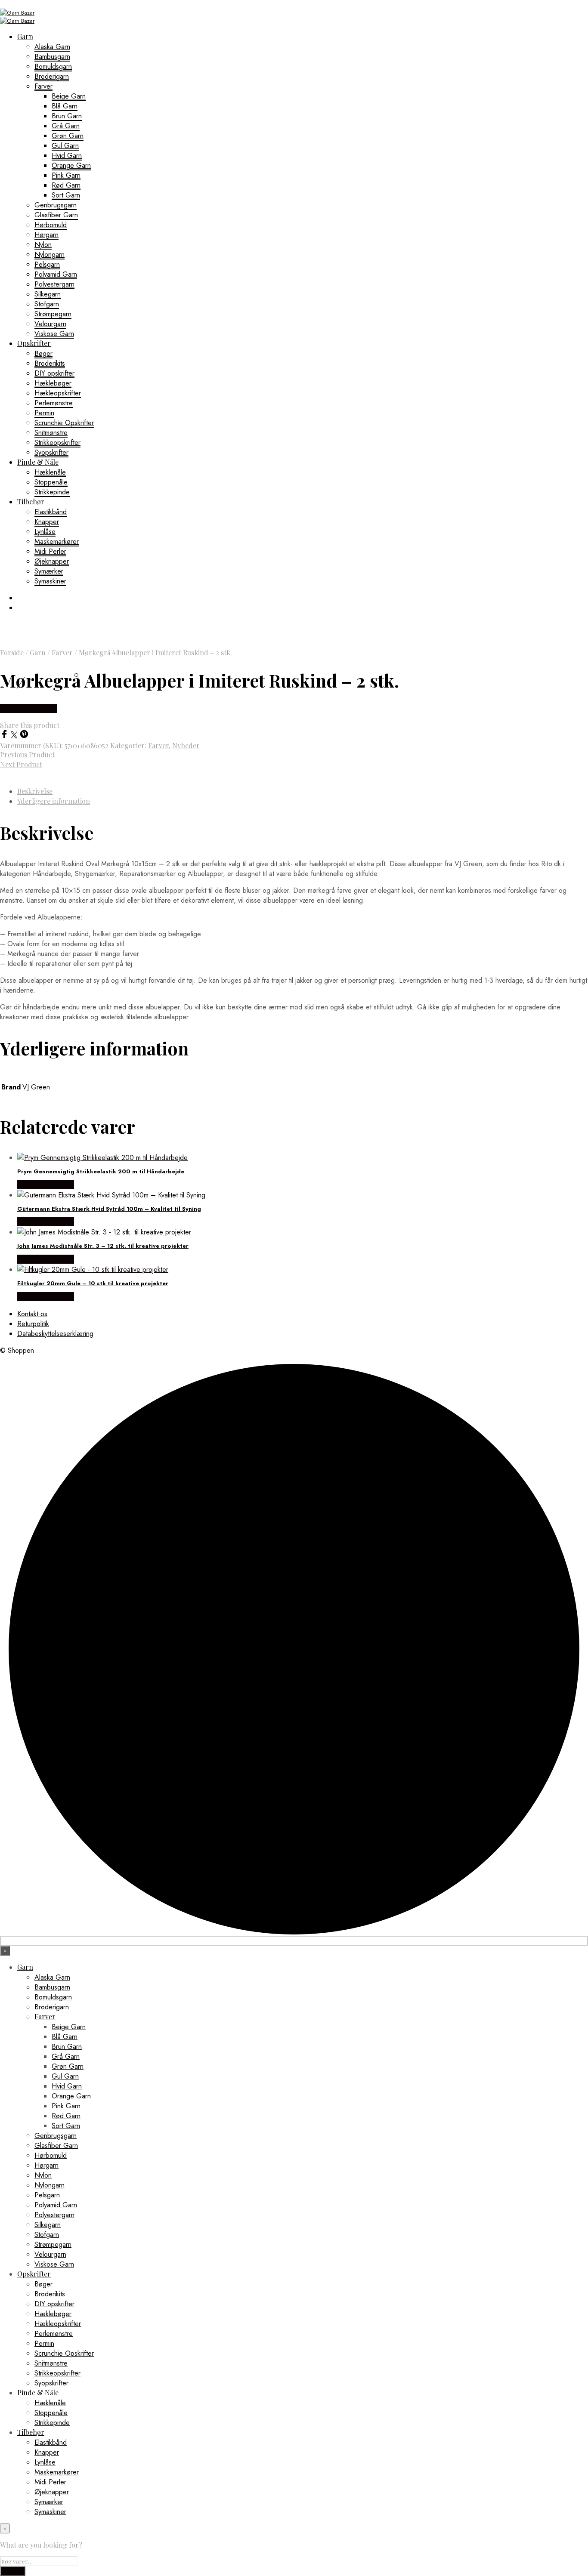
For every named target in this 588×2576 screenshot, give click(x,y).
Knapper (47, 522)
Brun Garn (67, 116)
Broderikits (50, 363)
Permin (44, 413)
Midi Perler (50, 551)
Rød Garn (66, 185)
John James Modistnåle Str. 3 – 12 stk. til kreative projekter (103, 1246)
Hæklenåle (50, 472)
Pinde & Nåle (38, 462)
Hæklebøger (53, 383)
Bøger (43, 353)
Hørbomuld (51, 225)
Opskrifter (34, 343)
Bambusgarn (52, 57)
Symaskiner (50, 581)
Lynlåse (45, 532)
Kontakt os (32, 1314)
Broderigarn (52, 76)
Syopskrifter (51, 452)
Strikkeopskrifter (57, 443)
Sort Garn (66, 195)
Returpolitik (33, 1324)
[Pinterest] (24, 736)
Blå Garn (65, 106)
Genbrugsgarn (56, 205)
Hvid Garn (67, 156)
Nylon (43, 245)
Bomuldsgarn (53, 66)
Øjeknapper (52, 561)
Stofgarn (47, 304)
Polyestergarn (54, 284)
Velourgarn (50, 324)
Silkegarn (48, 294)
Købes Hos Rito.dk (28, 708)
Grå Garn (66, 126)
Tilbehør (31, 501)
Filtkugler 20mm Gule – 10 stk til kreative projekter (93, 1283)
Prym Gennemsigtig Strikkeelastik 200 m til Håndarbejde (101, 1171)
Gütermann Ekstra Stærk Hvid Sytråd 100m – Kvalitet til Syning (109, 1209)
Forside (12, 652)
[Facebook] (5, 736)
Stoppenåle (51, 482)
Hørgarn (46, 235)
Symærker (49, 571)
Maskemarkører (57, 541)
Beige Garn (69, 96)
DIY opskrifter (54, 373)
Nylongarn (50, 255)
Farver (43, 86)
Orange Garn (71, 165)
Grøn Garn (68, 136)
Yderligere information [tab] (54, 801)
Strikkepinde (52, 492)
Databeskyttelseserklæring (55, 1334)
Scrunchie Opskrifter (64, 423)
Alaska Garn (52, 47)
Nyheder (186, 745)
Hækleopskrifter (58, 393)
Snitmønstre (51, 433)
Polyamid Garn (56, 274)
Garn (25, 36)
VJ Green (36, 1087)
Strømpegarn (53, 314)
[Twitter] (15, 736)
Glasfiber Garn (56, 215)
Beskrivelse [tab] (35, 791)
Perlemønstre (54, 403)
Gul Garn (65, 146)
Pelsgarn (47, 264)
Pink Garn (66, 175)
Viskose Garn (54, 334)
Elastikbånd (51, 512)
